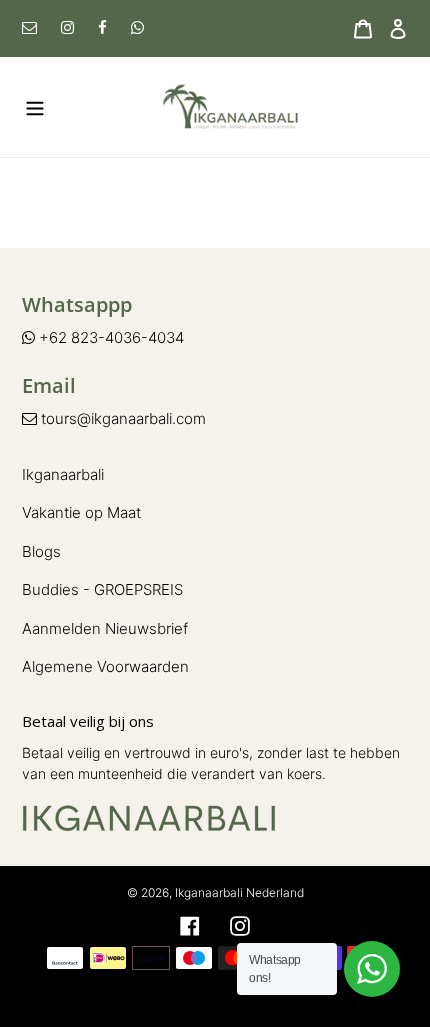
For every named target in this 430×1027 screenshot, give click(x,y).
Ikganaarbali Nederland (239, 892)
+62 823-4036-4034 (109, 337)
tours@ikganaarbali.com (121, 418)
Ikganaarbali (63, 474)
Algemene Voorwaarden (105, 666)
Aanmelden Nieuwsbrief (105, 628)
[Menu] (29, 106)
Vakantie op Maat (81, 512)
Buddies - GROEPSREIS (102, 589)
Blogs (41, 551)
